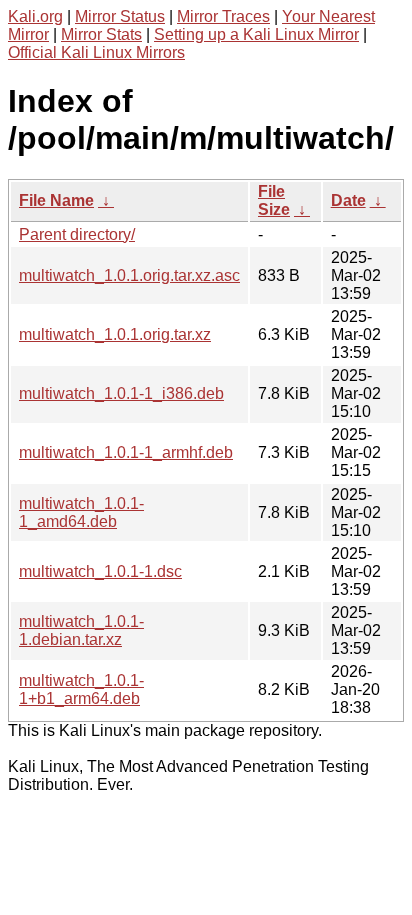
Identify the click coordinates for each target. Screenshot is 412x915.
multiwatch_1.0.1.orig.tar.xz (115, 334)
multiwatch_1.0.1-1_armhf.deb (126, 452)
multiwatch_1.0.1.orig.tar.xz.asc (129, 275)
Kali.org (35, 16)
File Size (274, 200)
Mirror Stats (101, 34)
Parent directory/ (77, 234)
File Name (56, 200)
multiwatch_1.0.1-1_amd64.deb (81, 512)
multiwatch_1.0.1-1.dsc (100, 571)
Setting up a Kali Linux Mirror (256, 34)
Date (348, 200)
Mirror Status (120, 16)
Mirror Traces (223, 16)
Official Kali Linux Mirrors (96, 52)
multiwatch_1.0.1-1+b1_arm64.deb (81, 689)
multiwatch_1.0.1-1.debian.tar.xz (81, 630)
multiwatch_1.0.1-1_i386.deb (121, 393)
